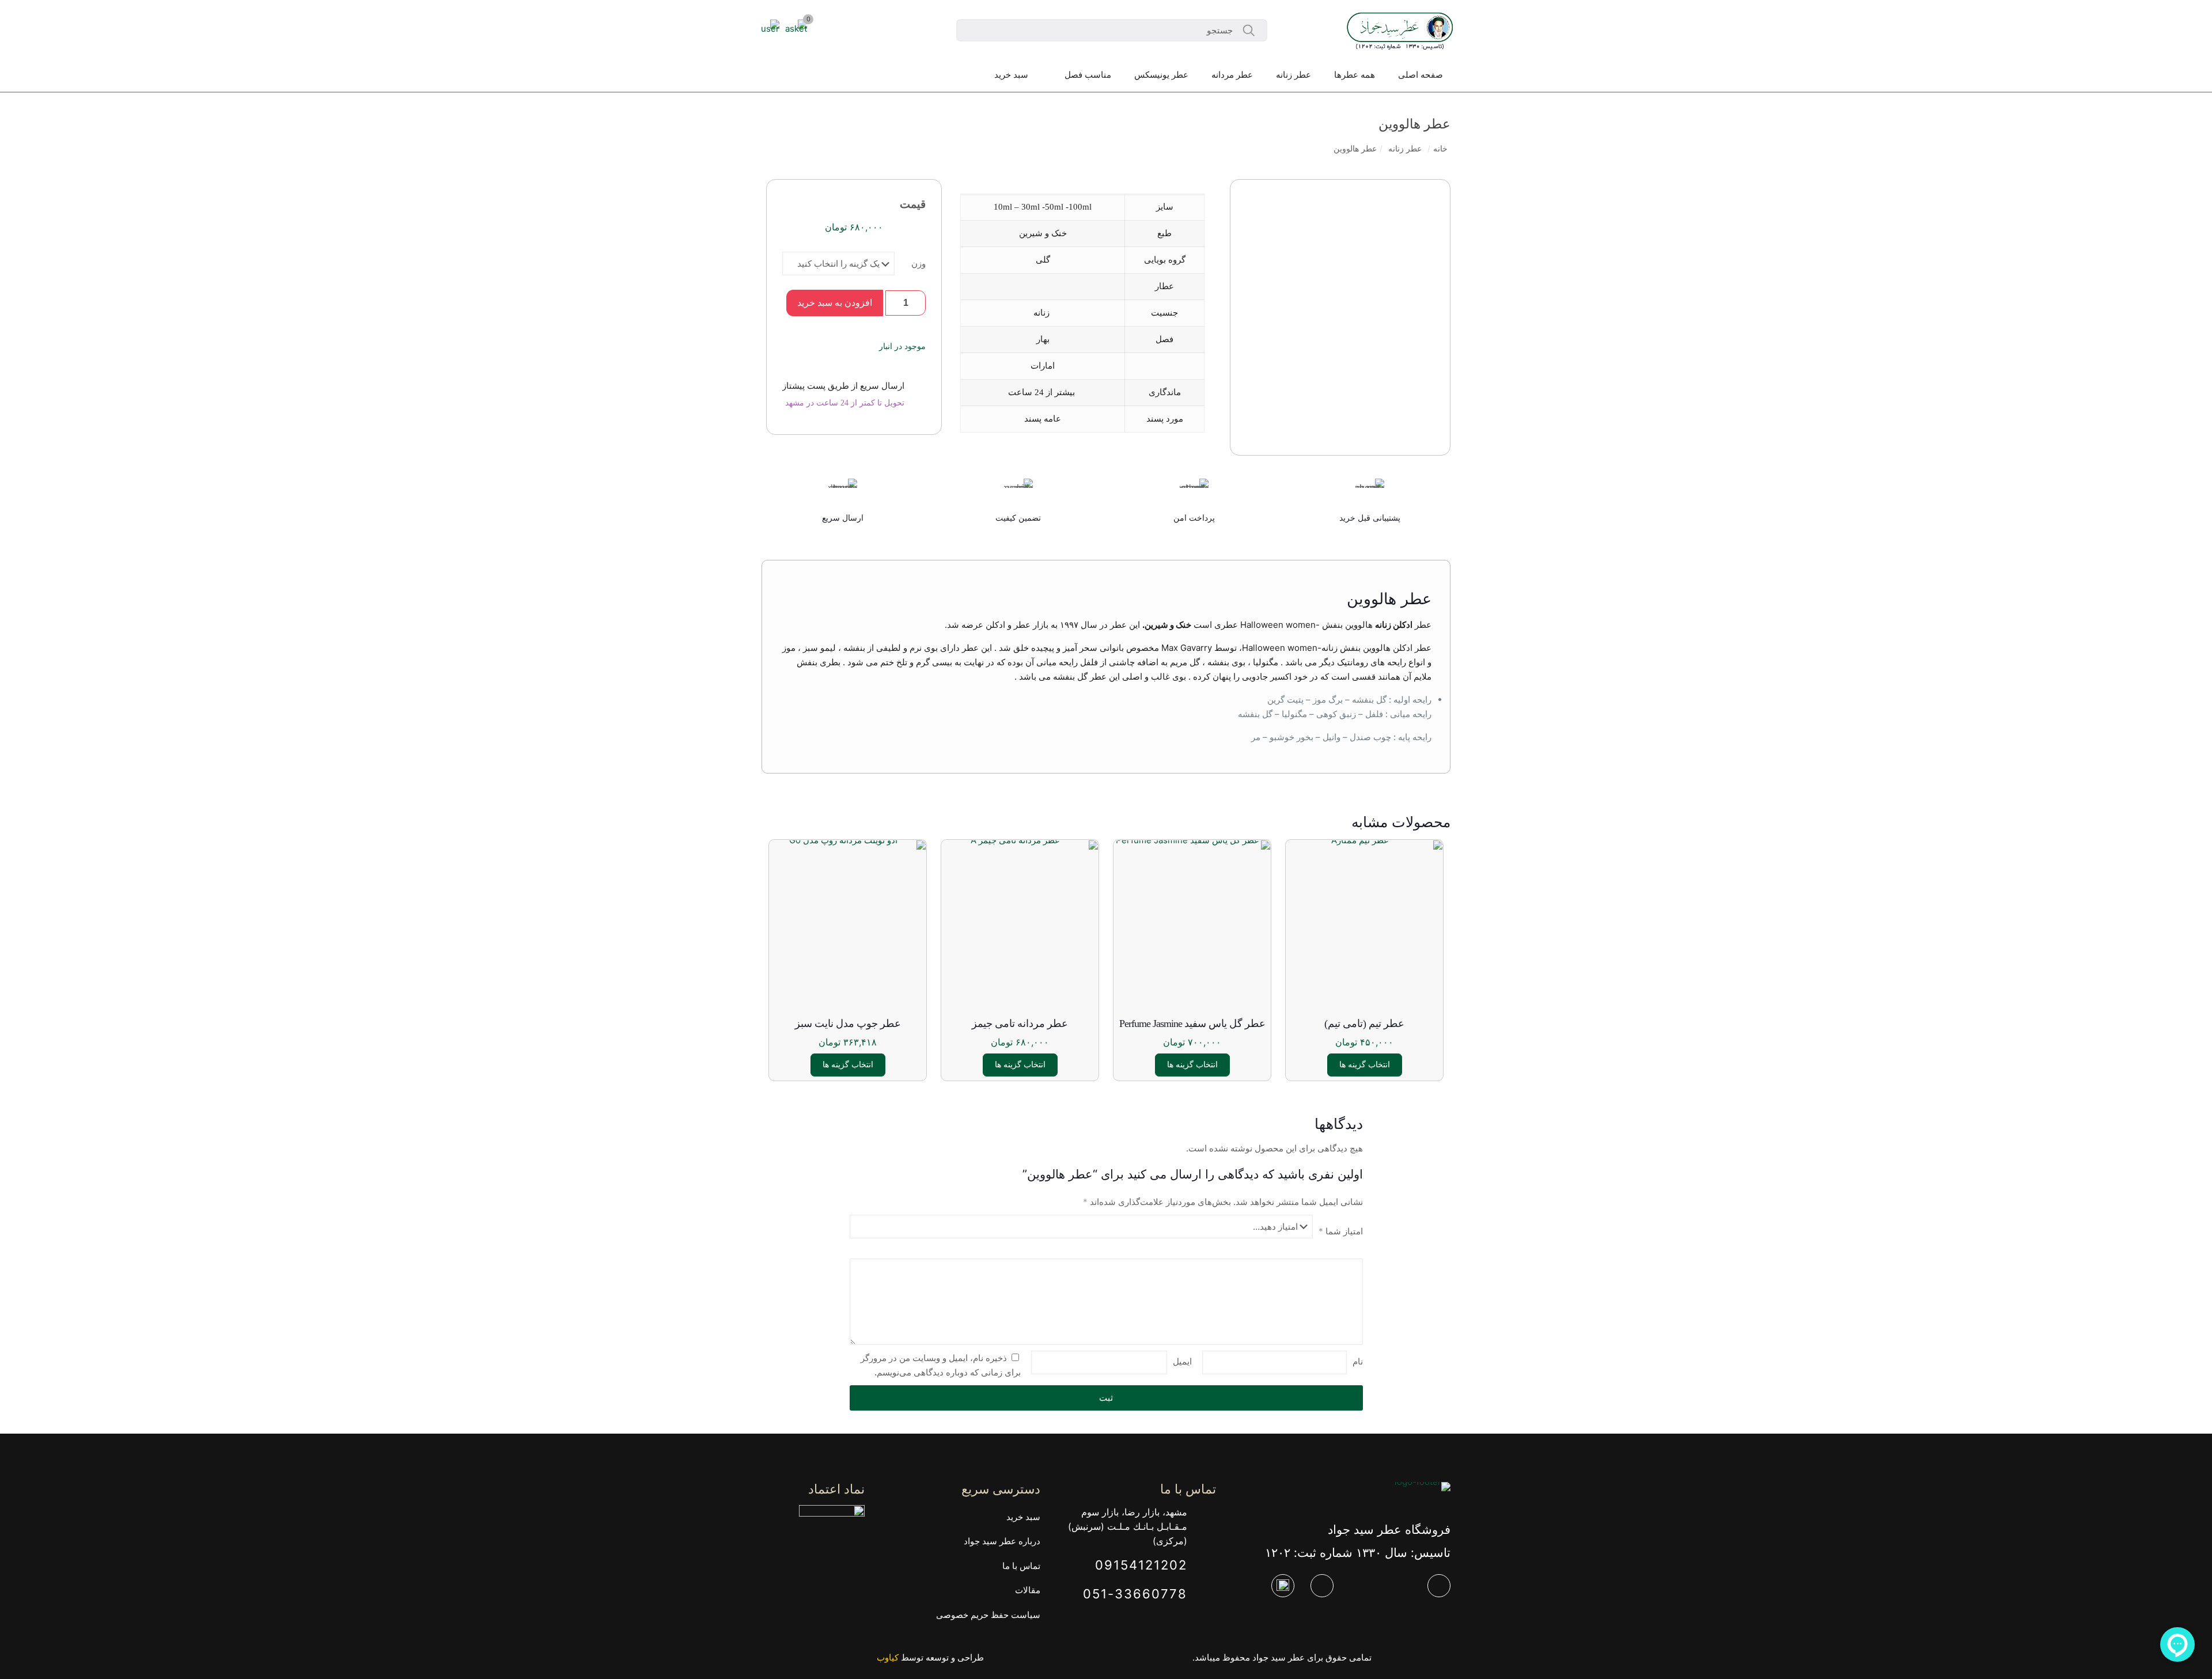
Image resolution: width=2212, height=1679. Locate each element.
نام (1358, 1361)
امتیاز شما (1341, 1231)
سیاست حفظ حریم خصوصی (988, 1615)
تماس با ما (1021, 1566)
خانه (1440, 149)
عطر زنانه (1405, 149)
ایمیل (1182, 1361)
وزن (918, 264)
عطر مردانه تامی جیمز (1020, 1024)
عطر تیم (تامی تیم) (1364, 1024)
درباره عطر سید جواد (1002, 1541)
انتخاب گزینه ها (1365, 1065)
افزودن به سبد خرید (835, 303)
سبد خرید (1023, 1517)
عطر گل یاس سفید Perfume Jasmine (1192, 1024)
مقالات (1028, 1590)
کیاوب (888, 1657)
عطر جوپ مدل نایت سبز (848, 1024)
